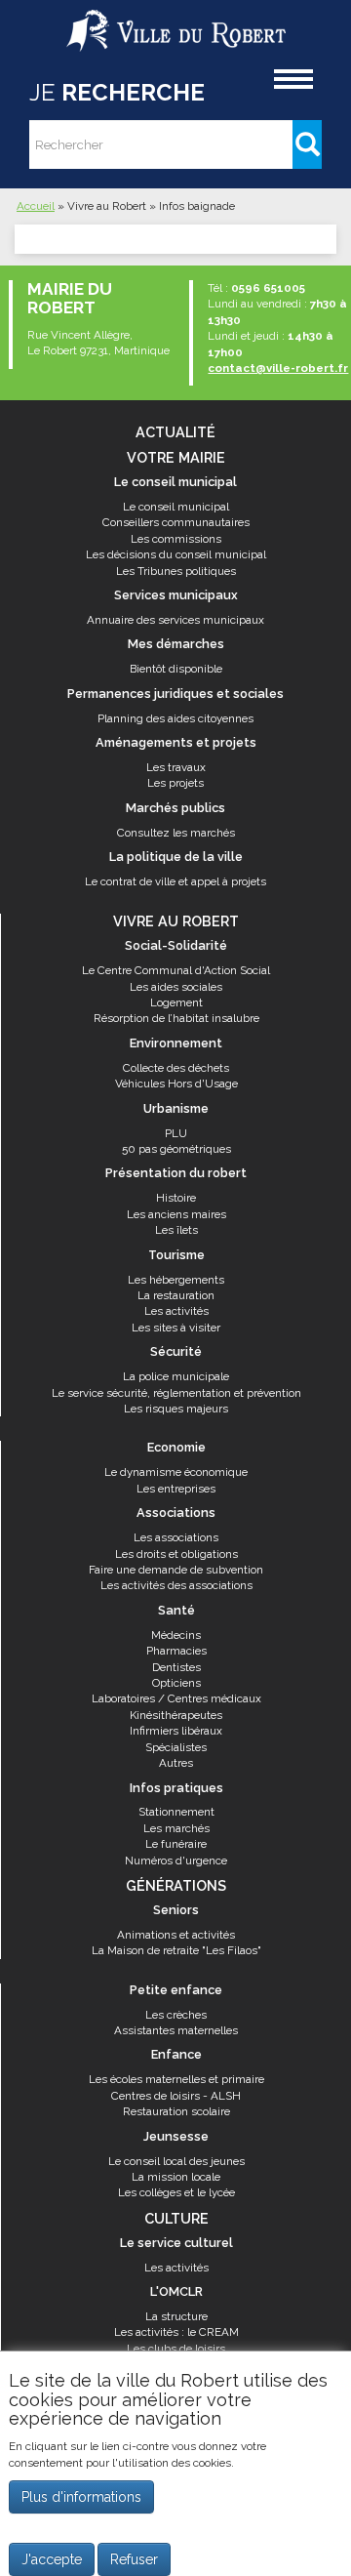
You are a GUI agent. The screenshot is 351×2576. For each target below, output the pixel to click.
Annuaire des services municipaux (175, 620)
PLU (176, 1133)
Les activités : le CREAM (176, 2332)
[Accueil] (176, 22)
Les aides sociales (176, 987)
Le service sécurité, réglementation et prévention (176, 1393)
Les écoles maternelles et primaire (176, 2079)
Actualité (175, 432)
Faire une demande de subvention (176, 1570)
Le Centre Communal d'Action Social (176, 970)
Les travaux (176, 767)
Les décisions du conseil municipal (176, 554)
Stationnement (176, 1812)
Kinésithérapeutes (176, 1715)
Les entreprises (176, 1489)
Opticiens (176, 1683)
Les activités (176, 1311)
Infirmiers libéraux (176, 1731)
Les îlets (176, 1230)
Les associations (176, 1537)
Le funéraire (176, 1844)
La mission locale (176, 2177)
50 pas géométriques (176, 1149)
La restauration (176, 1295)
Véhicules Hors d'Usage (176, 1084)
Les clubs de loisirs (176, 2349)
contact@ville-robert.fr (278, 368)
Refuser (134, 2559)
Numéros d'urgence (176, 1860)
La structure (176, 2316)
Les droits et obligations (176, 1554)
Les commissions (176, 539)
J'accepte (52, 2559)
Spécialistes (176, 1747)
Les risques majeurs (176, 1409)
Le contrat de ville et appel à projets (175, 881)
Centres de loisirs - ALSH (176, 2096)
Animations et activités (176, 1935)
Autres (176, 1763)
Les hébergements (176, 1280)
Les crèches (176, 2015)
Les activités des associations (176, 1585)
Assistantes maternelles (176, 2030)
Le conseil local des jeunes (176, 2161)
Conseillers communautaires (176, 522)
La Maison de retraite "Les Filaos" (176, 1950)
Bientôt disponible (176, 669)
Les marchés (176, 1828)
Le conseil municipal (176, 507)
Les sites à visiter (176, 1328)
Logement (176, 1002)
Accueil (36, 206)
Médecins (176, 1635)
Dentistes (176, 1667)
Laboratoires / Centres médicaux (176, 1698)
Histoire (176, 1198)
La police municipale (176, 1376)
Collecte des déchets (176, 1068)
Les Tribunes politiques (176, 571)
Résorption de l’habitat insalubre (176, 1018)
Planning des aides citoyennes (175, 718)
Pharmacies (176, 1651)
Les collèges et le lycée (176, 2192)
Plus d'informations (81, 2497)
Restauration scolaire (176, 2111)
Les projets (175, 783)
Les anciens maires (176, 1214)
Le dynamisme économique (176, 1472)
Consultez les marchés (176, 833)
